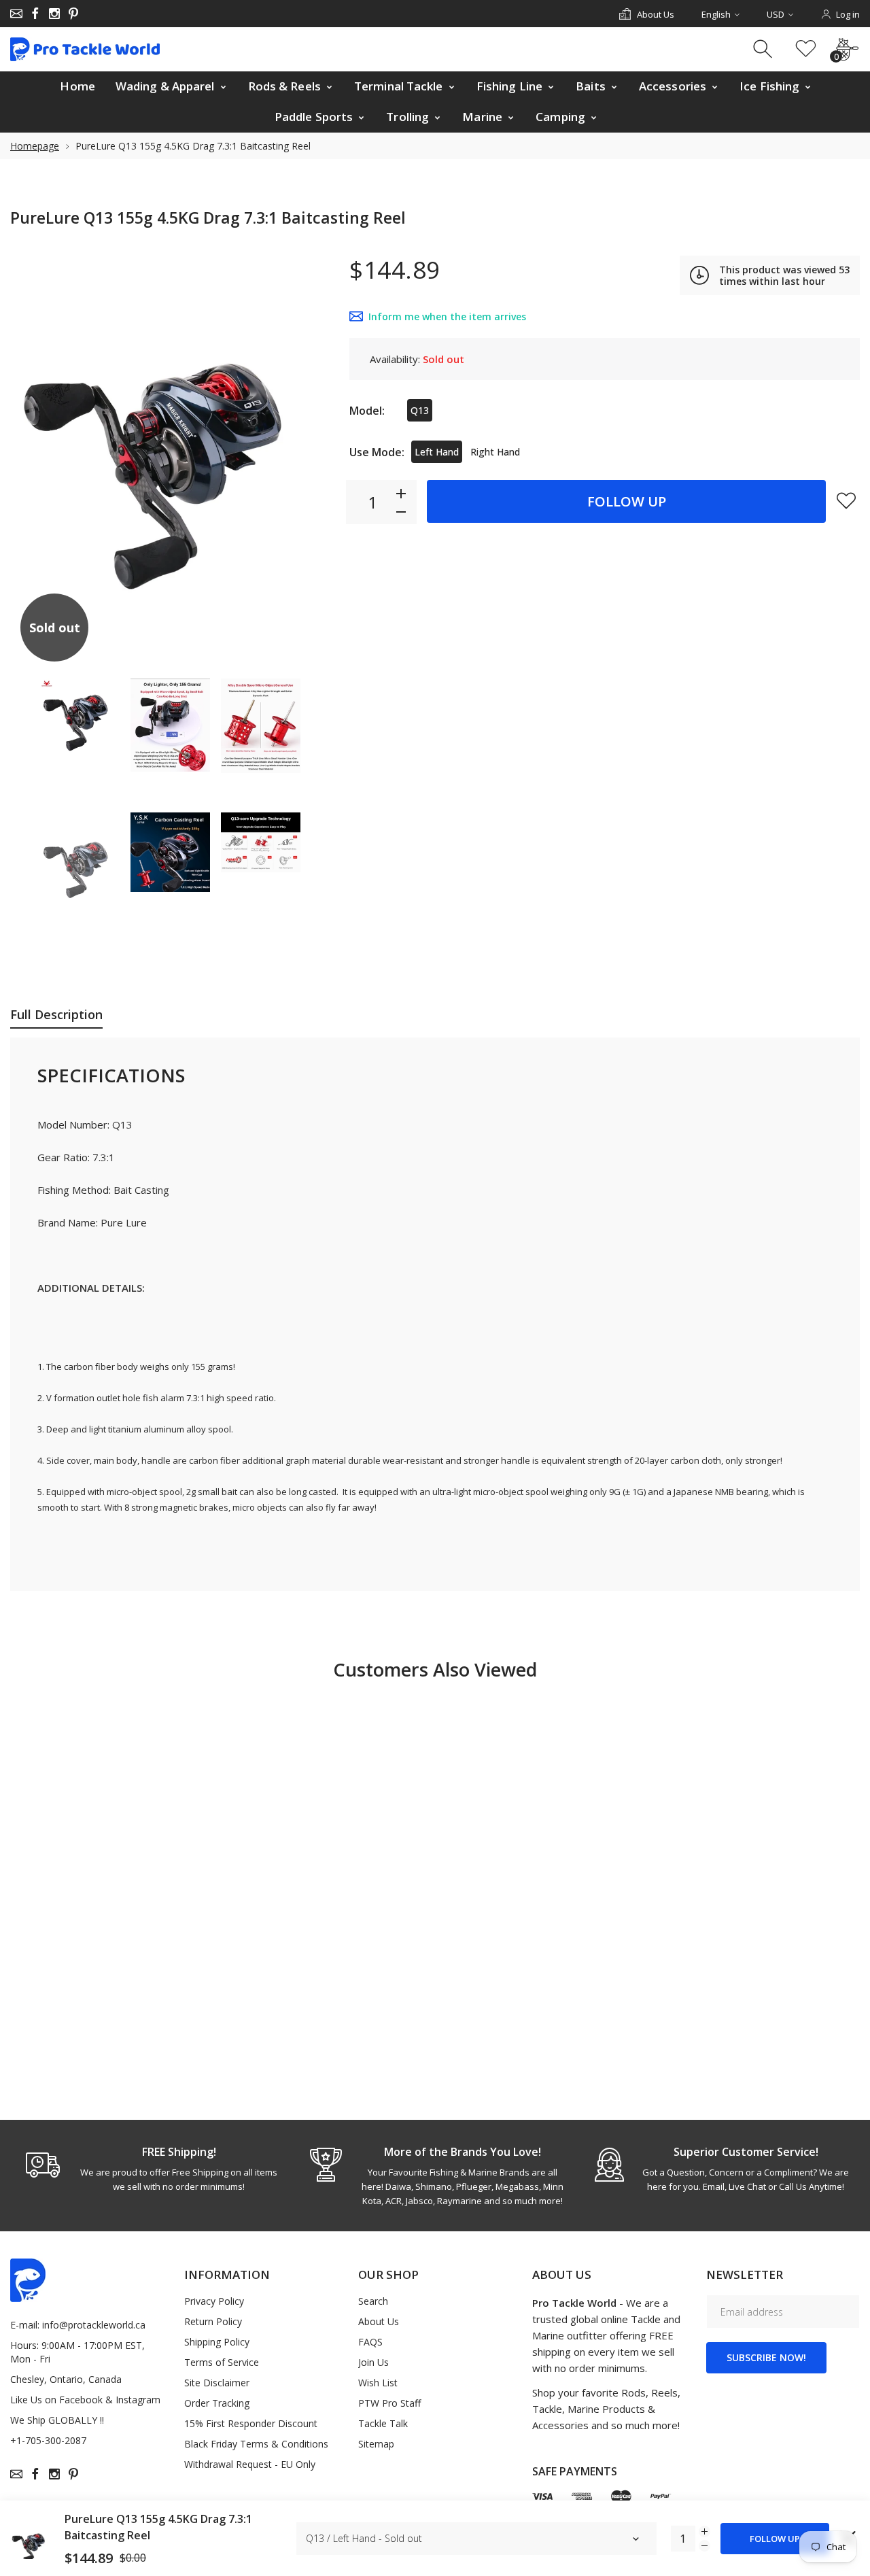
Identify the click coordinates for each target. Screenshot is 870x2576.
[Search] (764, 49)
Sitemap (376, 2444)
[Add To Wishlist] (846, 500)
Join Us (373, 2362)
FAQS (370, 2342)
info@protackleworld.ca (94, 2325)
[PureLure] (80, 718)
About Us (379, 2321)
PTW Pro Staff (389, 2403)
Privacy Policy (214, 2301)
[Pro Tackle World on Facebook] (35, 14)
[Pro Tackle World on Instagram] (54, 14)
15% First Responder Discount (251, 2423)
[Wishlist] (806, 49)
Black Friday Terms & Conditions (256, 2444)
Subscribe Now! (766, 2357)
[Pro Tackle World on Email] (16, 14)
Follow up (627, 501)
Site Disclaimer (217, 2383)
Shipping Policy (217, 2342)
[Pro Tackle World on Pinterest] (73, 14)
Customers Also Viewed (435, 1669)
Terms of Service (222, 2362)
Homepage (35, 146)
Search (373, 2301)
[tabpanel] (152, 2169)
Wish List (378, 2383)
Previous (34, 458)
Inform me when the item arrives (447, 316)
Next (305, 458)
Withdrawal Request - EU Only (250, 2464)
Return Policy (213, 2321)
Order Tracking (217, 2403)
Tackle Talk (383, 2423)
